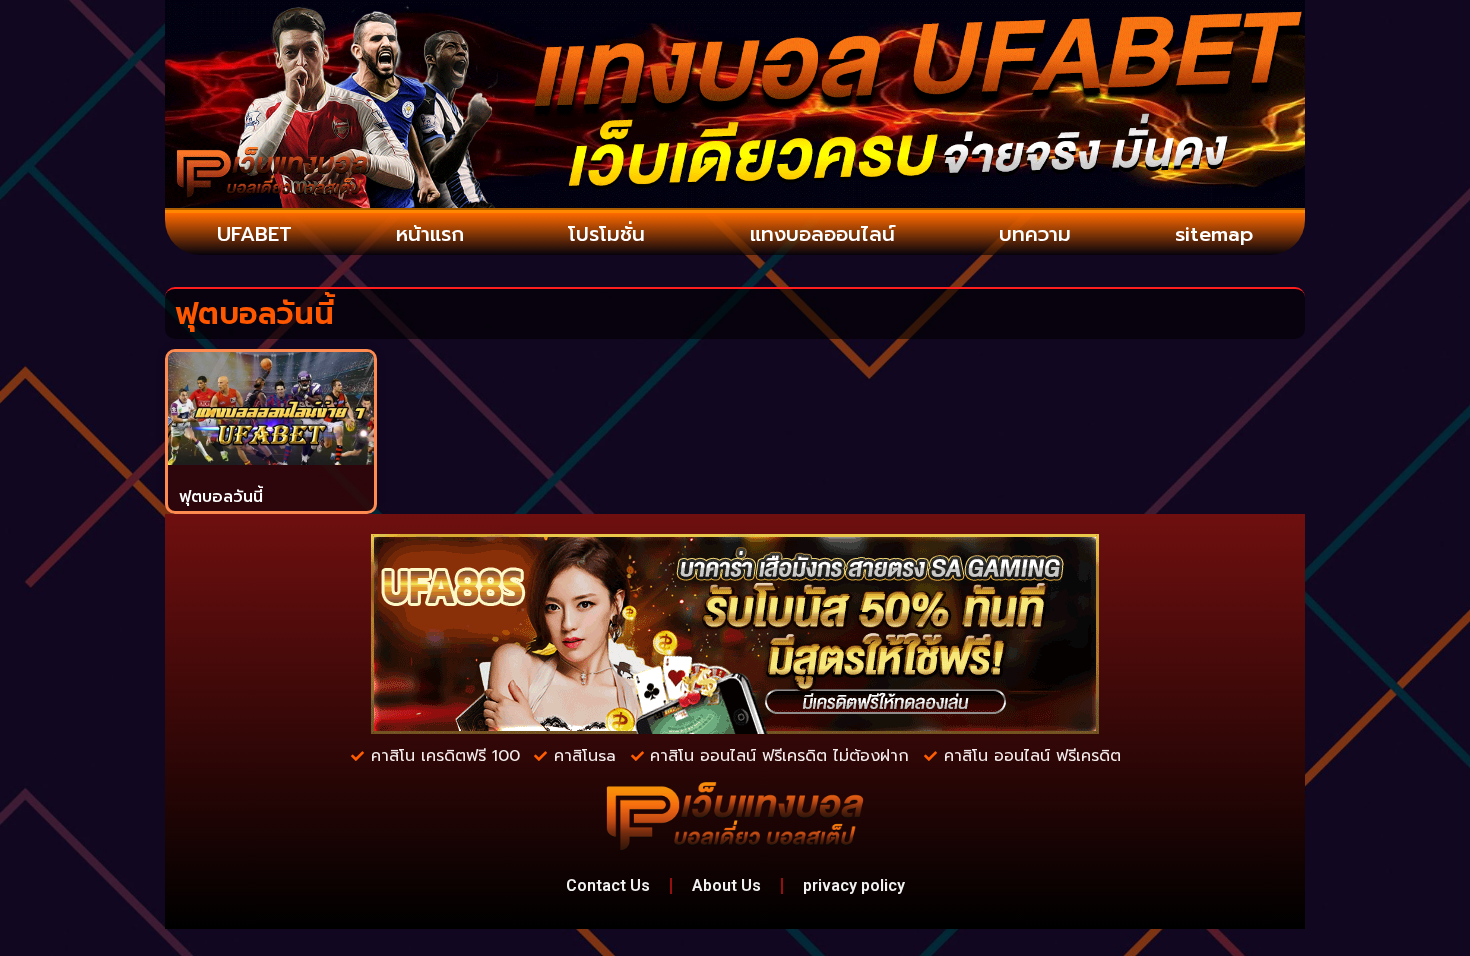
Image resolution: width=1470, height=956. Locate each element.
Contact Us (608, 885)
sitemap (1214, 234)
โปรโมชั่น (606, 234)
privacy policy (854, 885)
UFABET (254, 234)
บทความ (1035, 234)
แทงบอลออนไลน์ (822, 234)
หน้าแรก (430, 234)
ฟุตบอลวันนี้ (221, 497)
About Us (726, 885)
